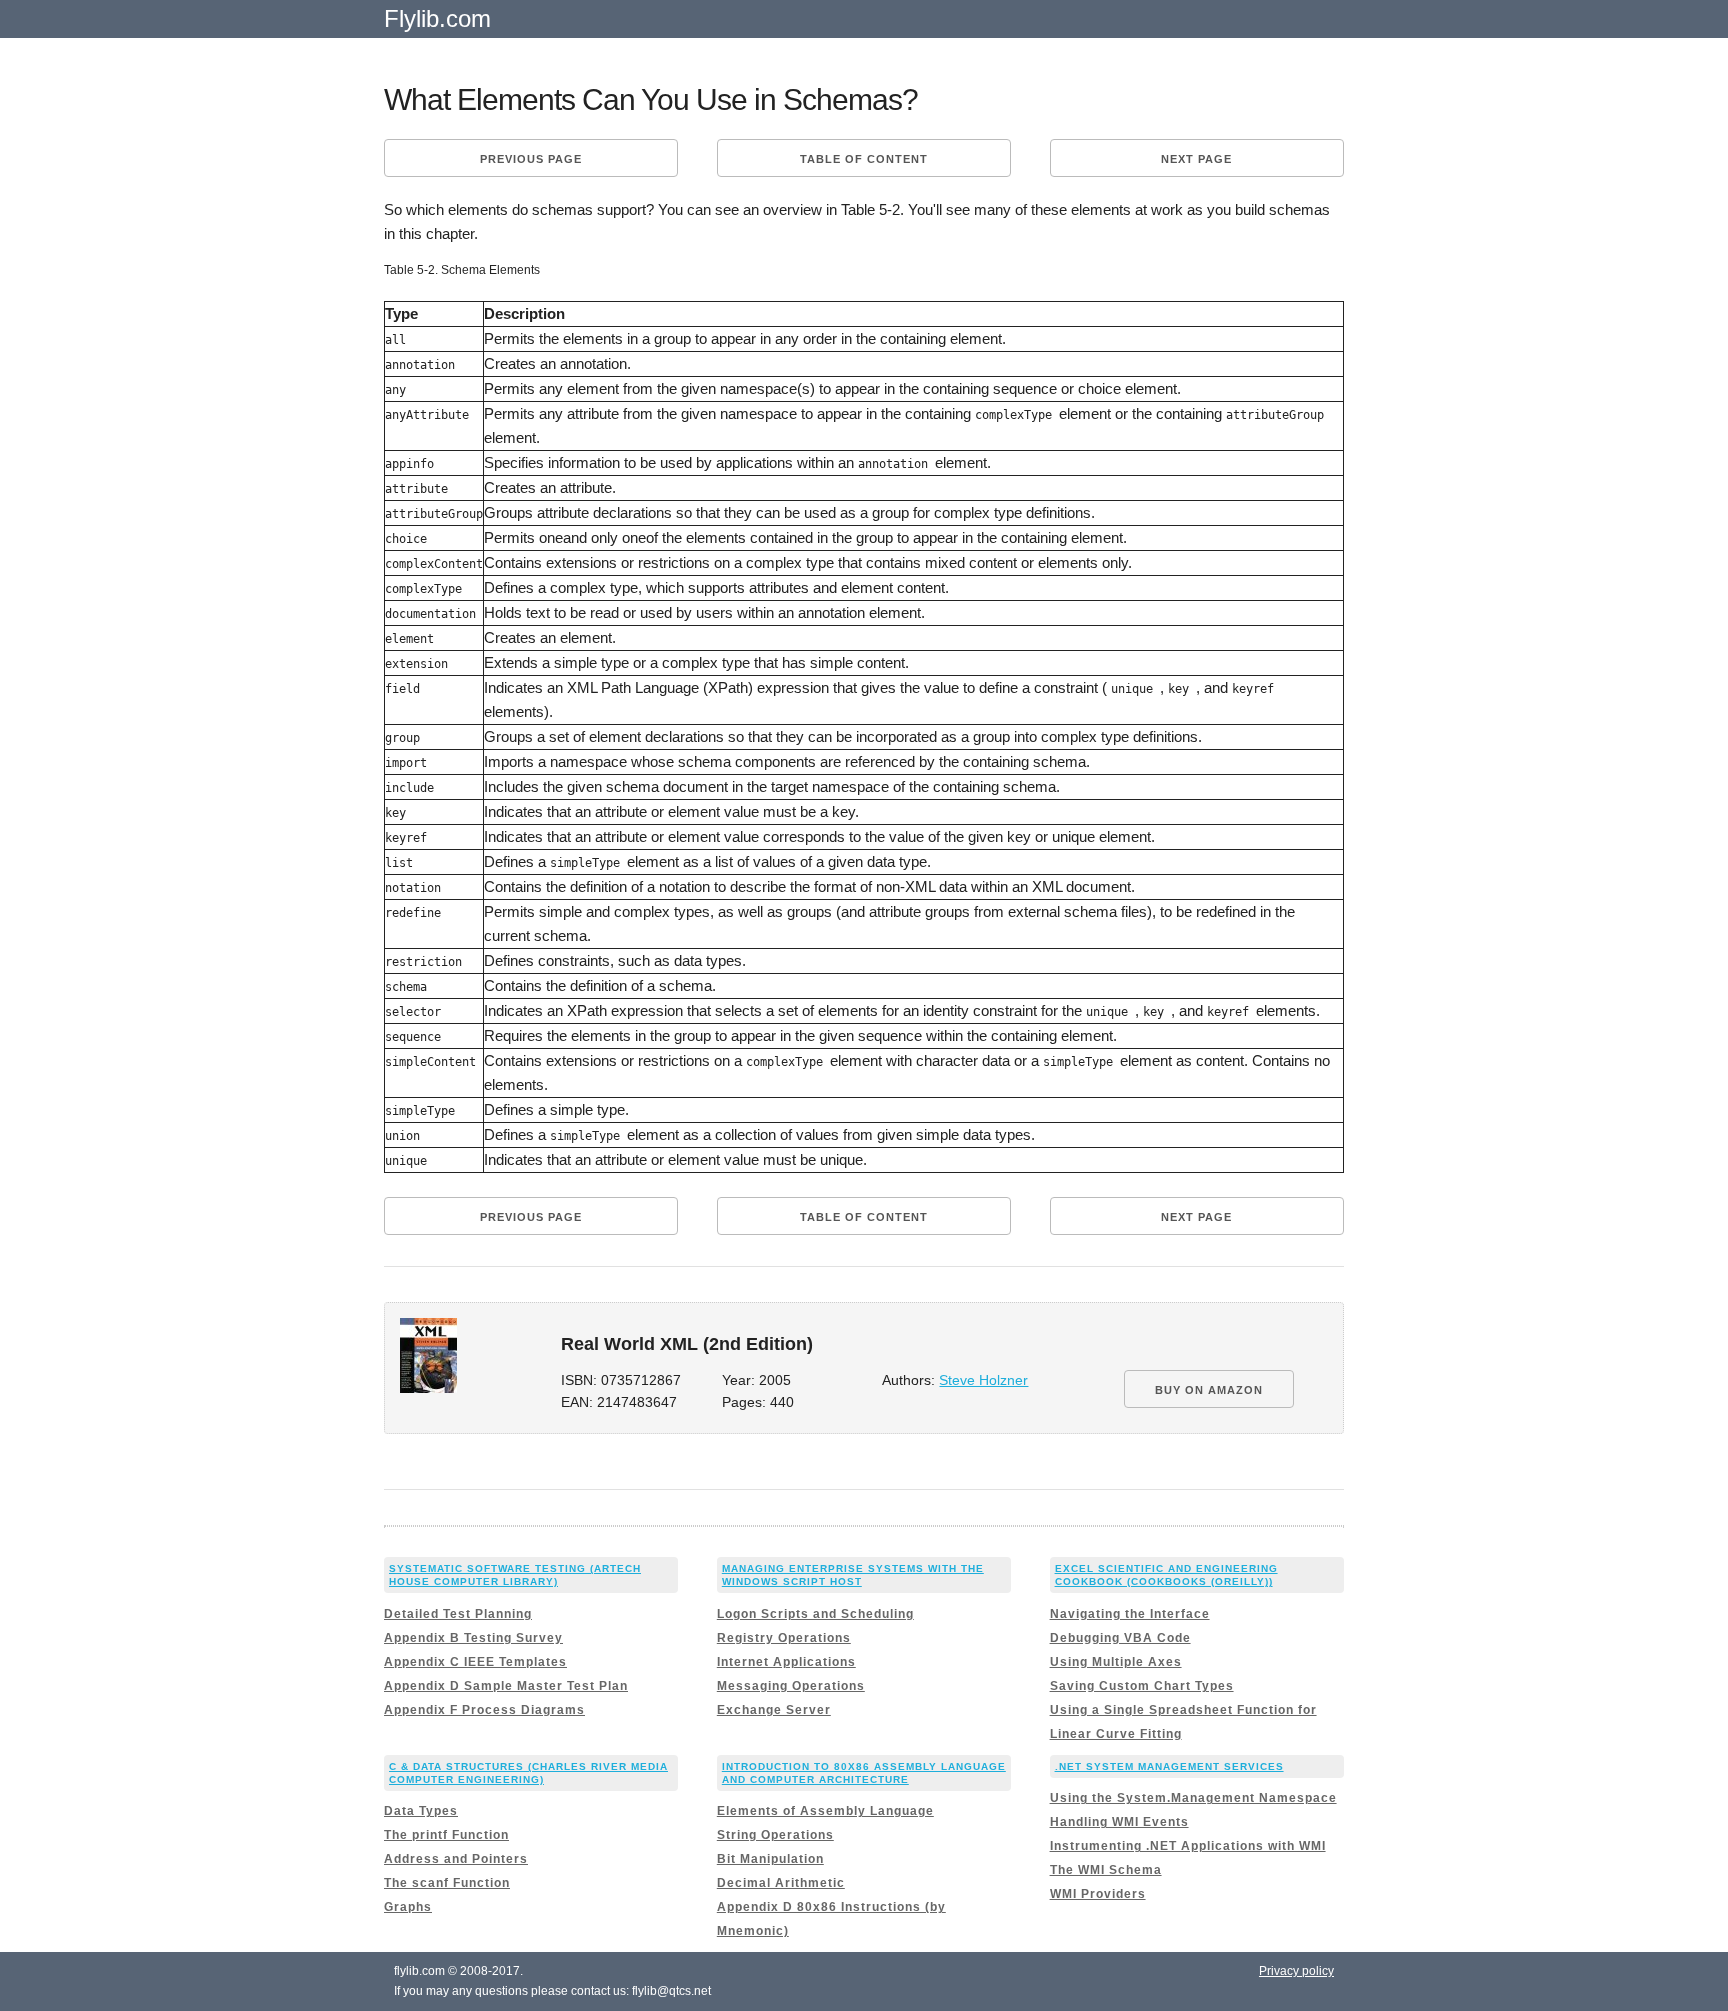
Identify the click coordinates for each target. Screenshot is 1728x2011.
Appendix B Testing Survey (473, 1638)
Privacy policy (1296, 1971)
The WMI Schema (1106, 1870)
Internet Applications (786, 1662)
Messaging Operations (791, 1686)
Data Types (421, 1811)
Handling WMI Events (1119, 1822)
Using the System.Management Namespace (1193, 1798)
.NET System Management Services (1169, 1766)
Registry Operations (784, 1638)
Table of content (864, 159)
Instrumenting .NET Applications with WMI (1188, 1846)
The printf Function (446, 1835)
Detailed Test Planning (458, 1614)
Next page (1196, 159)
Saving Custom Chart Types (1142, 1686)
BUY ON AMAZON (1209, 1390)
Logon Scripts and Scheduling (815, 1614)
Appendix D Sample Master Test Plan (506, 1686)
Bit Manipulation (770, 1859)
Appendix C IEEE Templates (475, 1662)
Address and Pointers (456, 1859)
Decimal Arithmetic (781, 1883)
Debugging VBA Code (1120, 1638)
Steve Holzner (983, 1380)
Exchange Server (774, 1710)
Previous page (531, 159)
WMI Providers (1098, 1894)
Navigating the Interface (1130, 1614)
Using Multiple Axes (1116, 1662)
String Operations (775, 1835)
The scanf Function (447, 1883)
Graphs (408, 1907)
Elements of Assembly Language (825, 1811)
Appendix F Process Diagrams (484, 1710)
